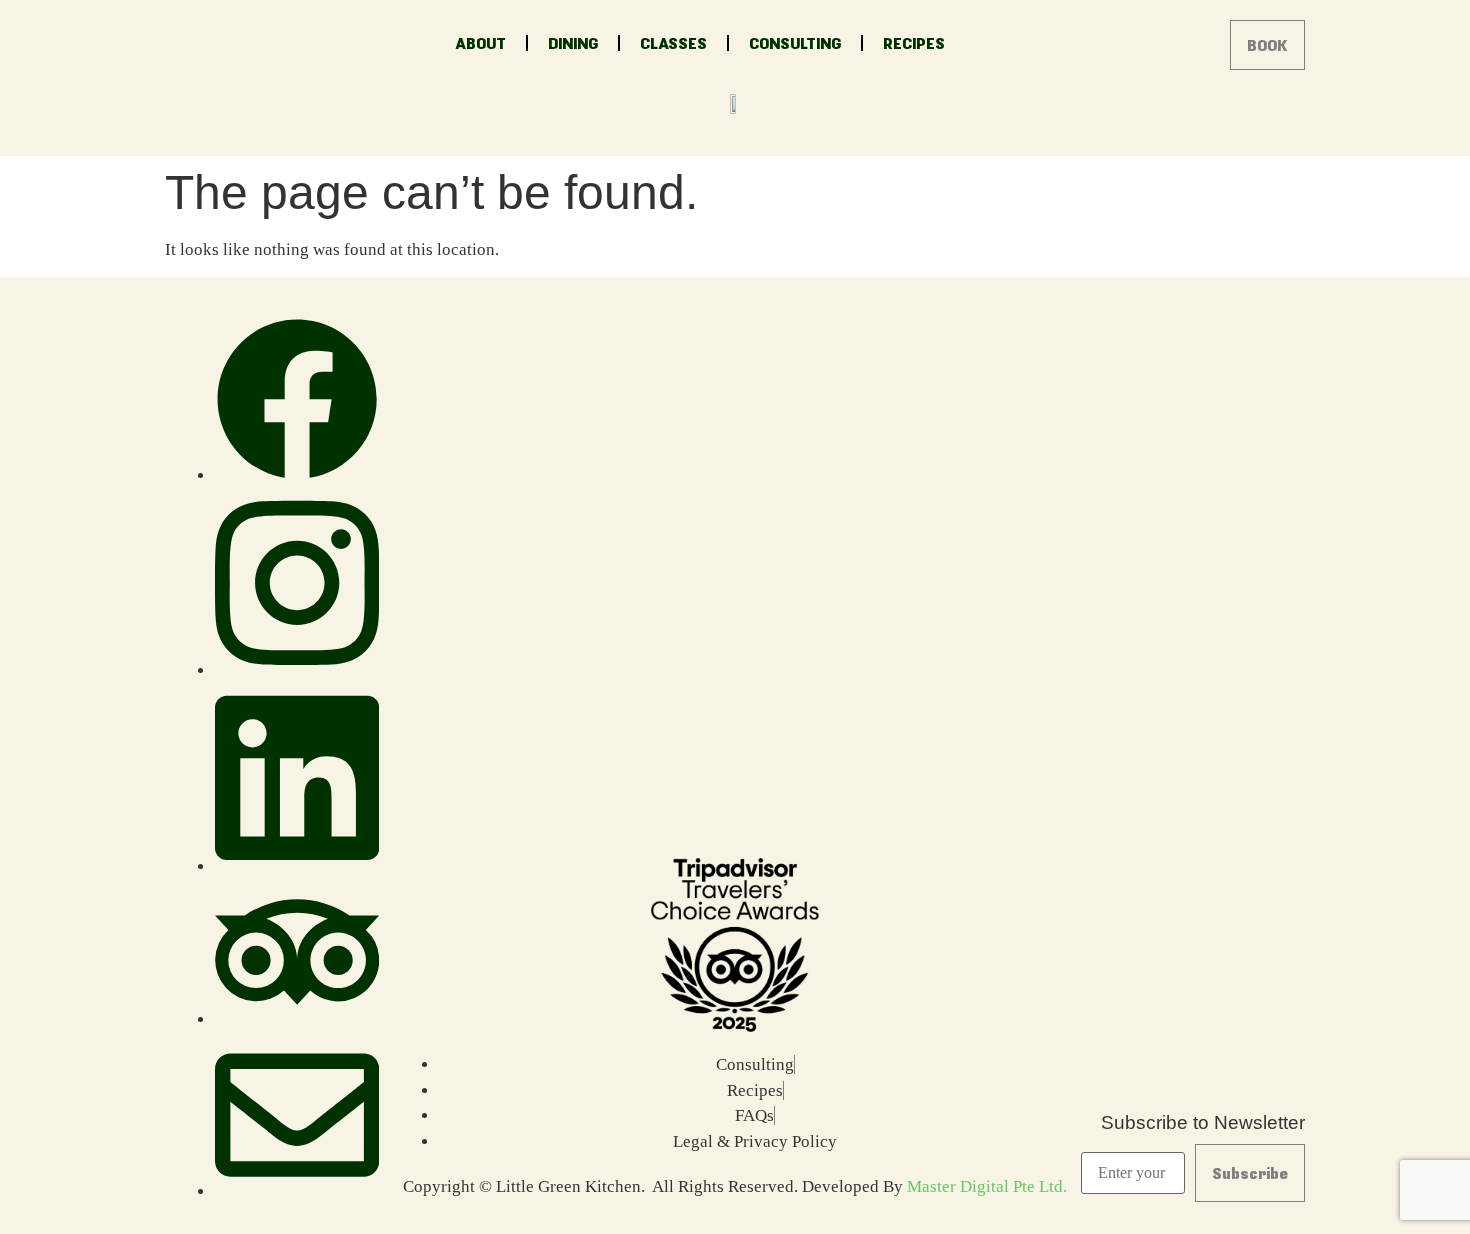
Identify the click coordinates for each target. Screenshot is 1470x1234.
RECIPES (914, 42)
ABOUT (480, 42)
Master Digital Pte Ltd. (987, 1186)
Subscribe (1250, 1172)
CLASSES (673, 42)
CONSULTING (795, 42)
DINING (573, 42)
